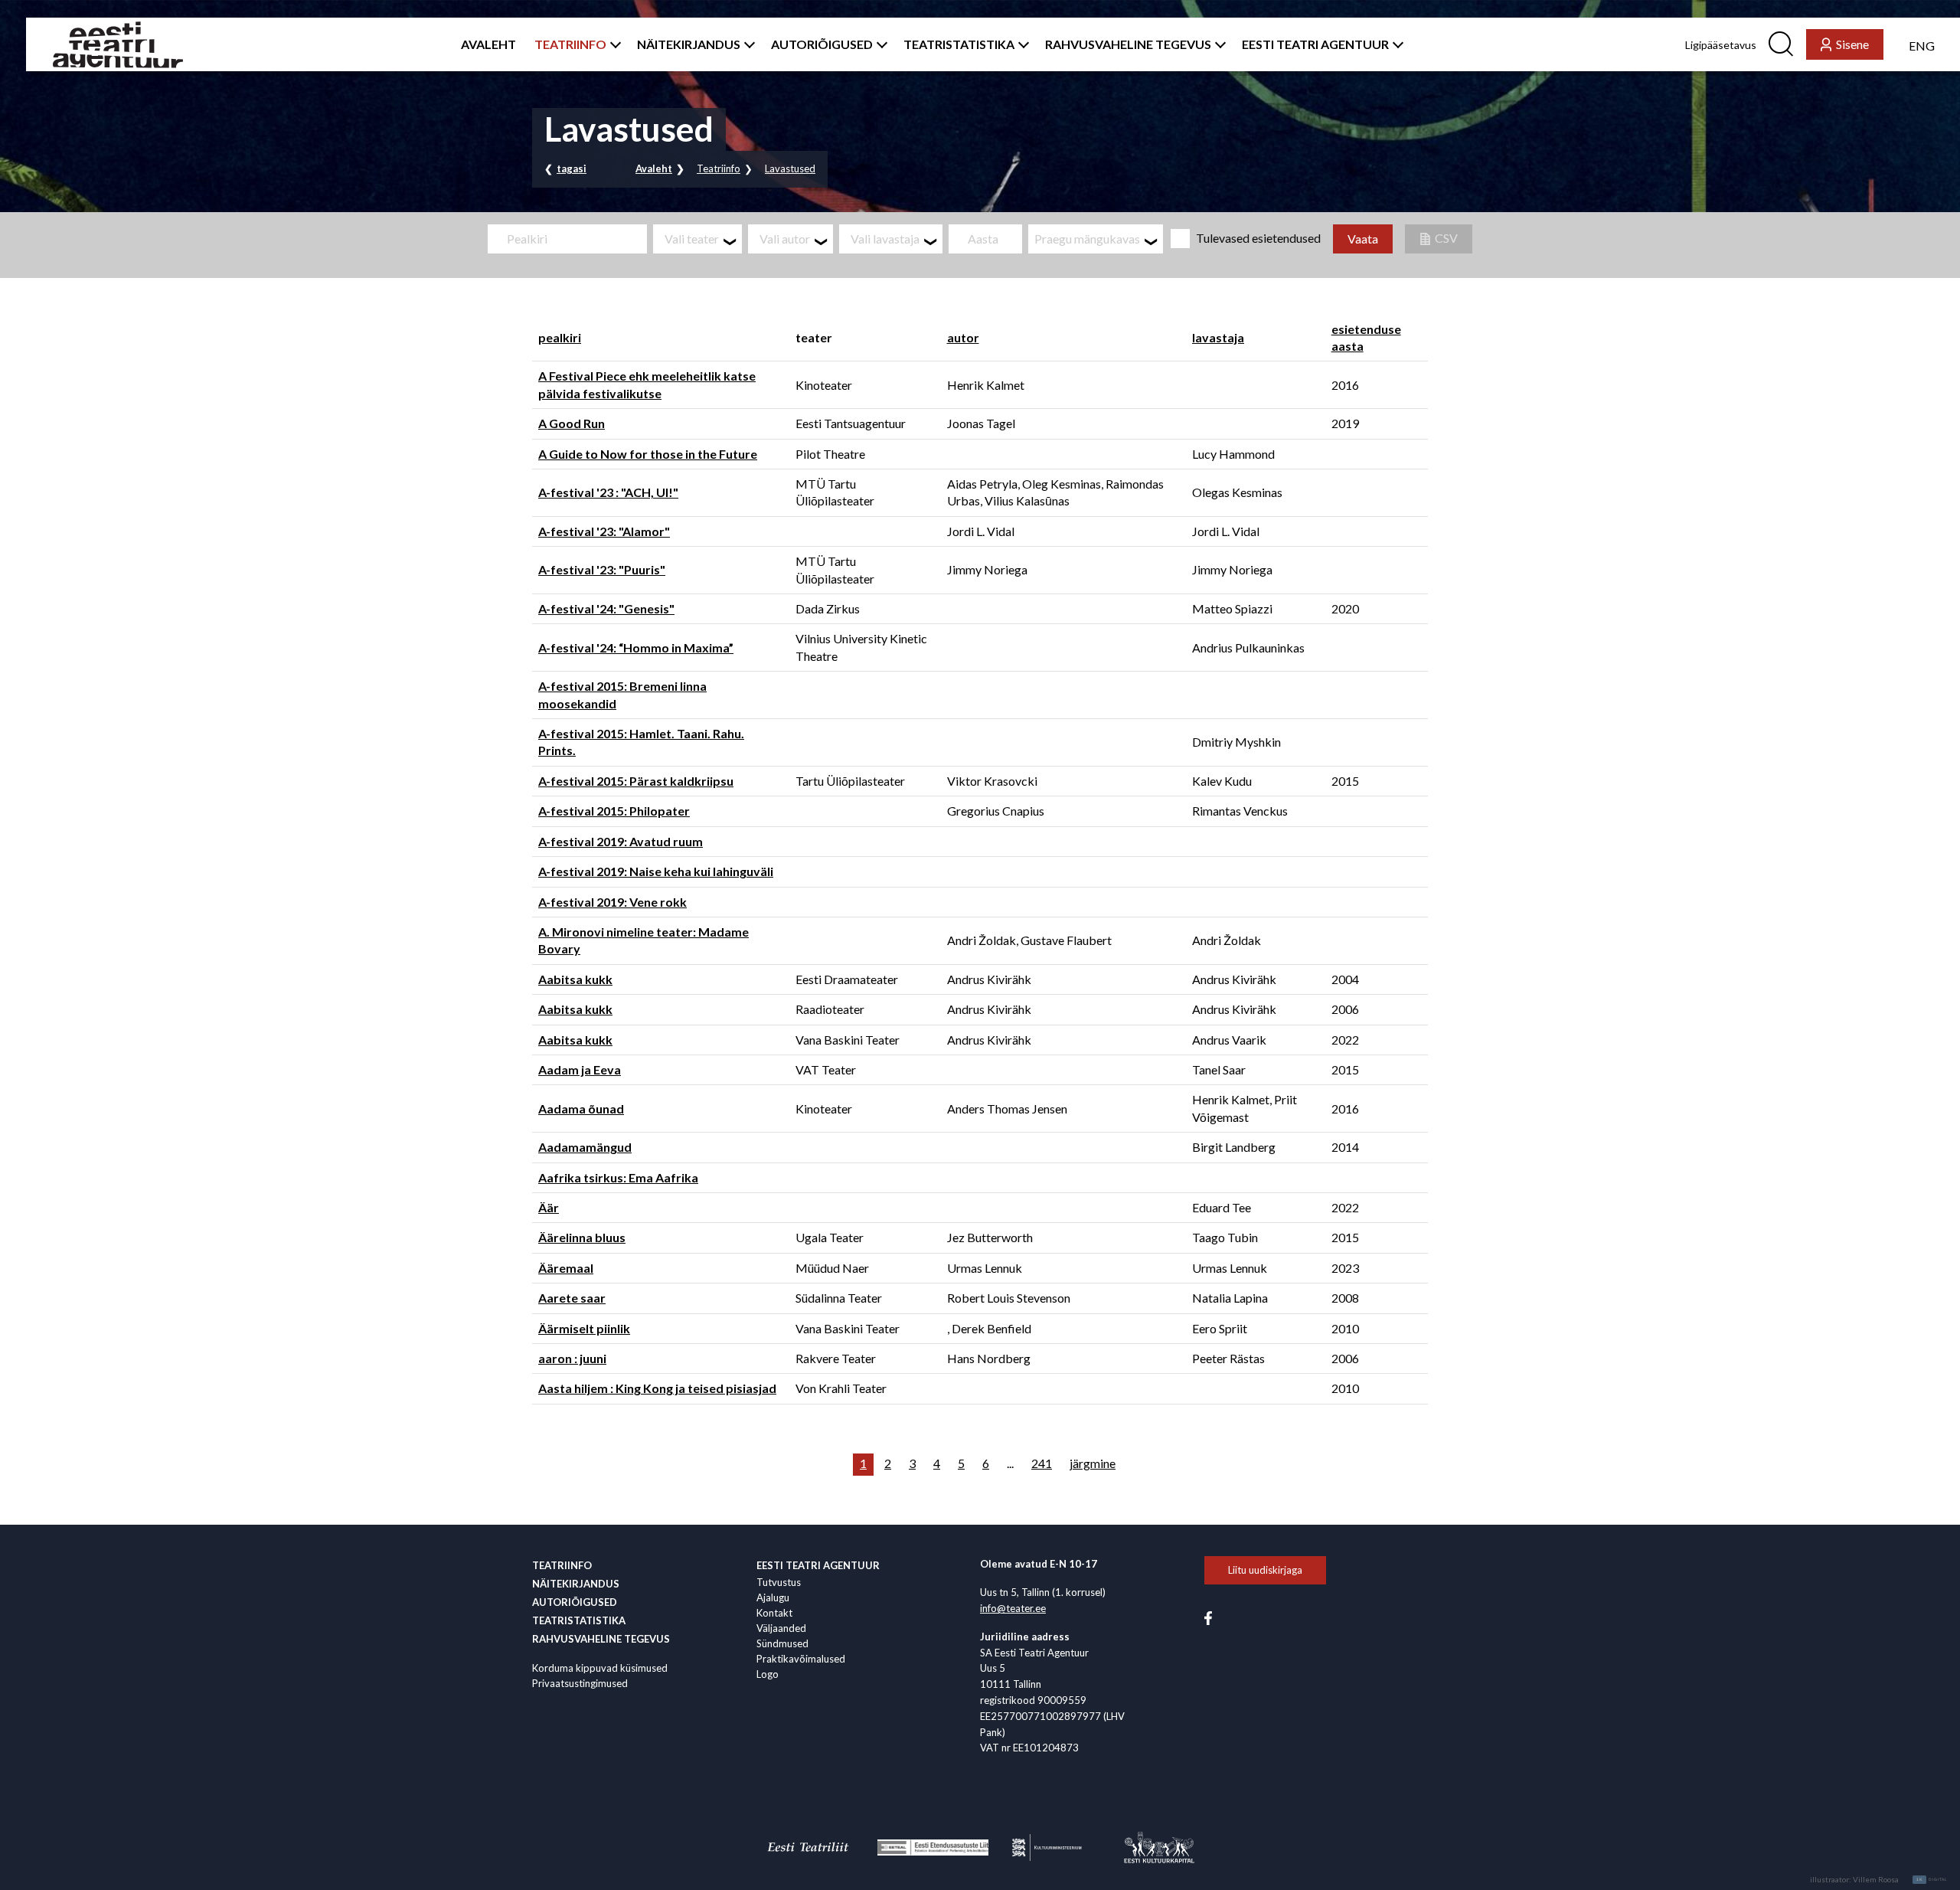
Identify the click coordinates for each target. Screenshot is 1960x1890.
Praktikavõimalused (801, 1659)
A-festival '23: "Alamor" (604, 531)
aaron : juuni (572, 1358)
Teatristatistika (579, 1620)
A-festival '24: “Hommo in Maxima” (636, 647)
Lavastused (790, 168)
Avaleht (654, 168)
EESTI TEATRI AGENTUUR (1315, 44)
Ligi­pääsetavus (1721, 45)
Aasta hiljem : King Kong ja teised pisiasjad (657, 1388)
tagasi (572, 168)
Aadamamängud (585, 1147)
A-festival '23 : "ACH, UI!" (608, 492)
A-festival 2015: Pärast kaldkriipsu (636, 781)
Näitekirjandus (576, 1584)
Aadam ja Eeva (580, 1069)
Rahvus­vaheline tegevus (601, 1639)
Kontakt (774, 1613)
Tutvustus (779, 1582)
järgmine (1093, 1463)
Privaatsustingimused (580, 1683)
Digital (1932, 1879)
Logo (768, 1674)
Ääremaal (566, 1268)
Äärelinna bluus (582, 1237)
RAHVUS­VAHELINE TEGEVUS (1128, 44)
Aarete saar (572, 1298)
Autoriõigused (575, 1602)
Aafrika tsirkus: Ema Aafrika (618, 1177)
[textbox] (703, 239)
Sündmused (782, 1643)
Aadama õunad (581, 1108)
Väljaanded (781, 1628)
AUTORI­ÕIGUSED (822, 44)
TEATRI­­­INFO (570, 44)
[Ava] (612, 44)
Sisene (1852, 44)
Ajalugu (773, 1597)
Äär (549, 1207)
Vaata (1363, 239)
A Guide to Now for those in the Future (648, 454)
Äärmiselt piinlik (584, 1328)
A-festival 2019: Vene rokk (612, 902)
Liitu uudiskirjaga (1265, 1570)
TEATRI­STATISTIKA (959, 44)
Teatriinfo (719, 168)
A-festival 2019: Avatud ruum (621, 841)
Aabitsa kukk (575, 979)
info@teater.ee (1013, 1608)
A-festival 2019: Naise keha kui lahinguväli (656, 871)
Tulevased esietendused (1258, 238)
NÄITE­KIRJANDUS (689, 44)
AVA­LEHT (488, 44)
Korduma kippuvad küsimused (600, 1668)
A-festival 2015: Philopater (614, 811)
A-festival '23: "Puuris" (602, 569)
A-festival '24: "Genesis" (606, 608)
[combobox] (697, 239)
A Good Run (572, 423)
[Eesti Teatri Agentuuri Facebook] (1208, 1617)
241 (1042, 1463)
